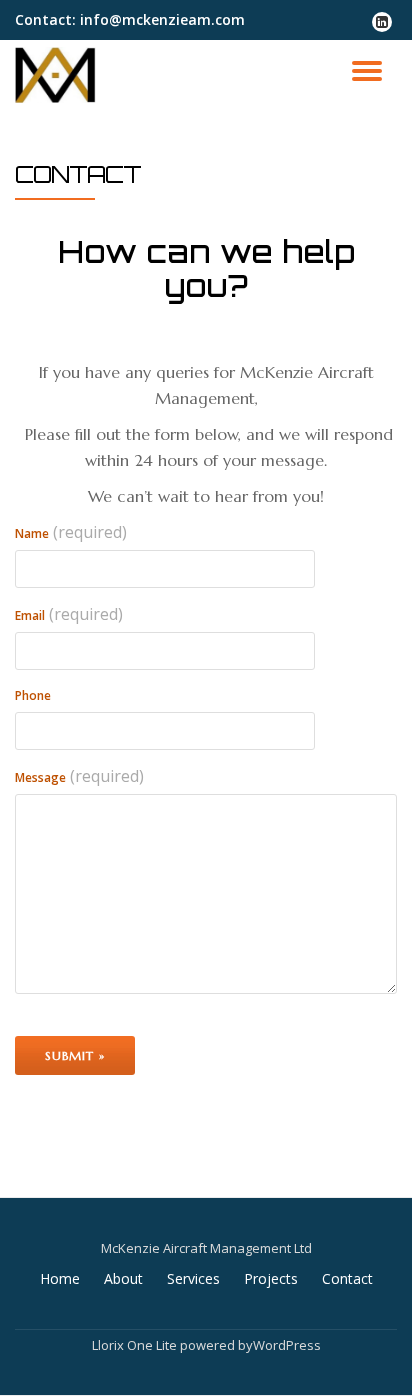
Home (60, 1278)
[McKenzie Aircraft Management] (59, 75)
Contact (347, 1278)
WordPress (287, 1345)
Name (71, 532)
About (123, 1278)
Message (79, 776)
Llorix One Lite (136, 1345)
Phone (33, 695)
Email (69, 614)
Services (193, 1278)
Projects (271, 1278)
